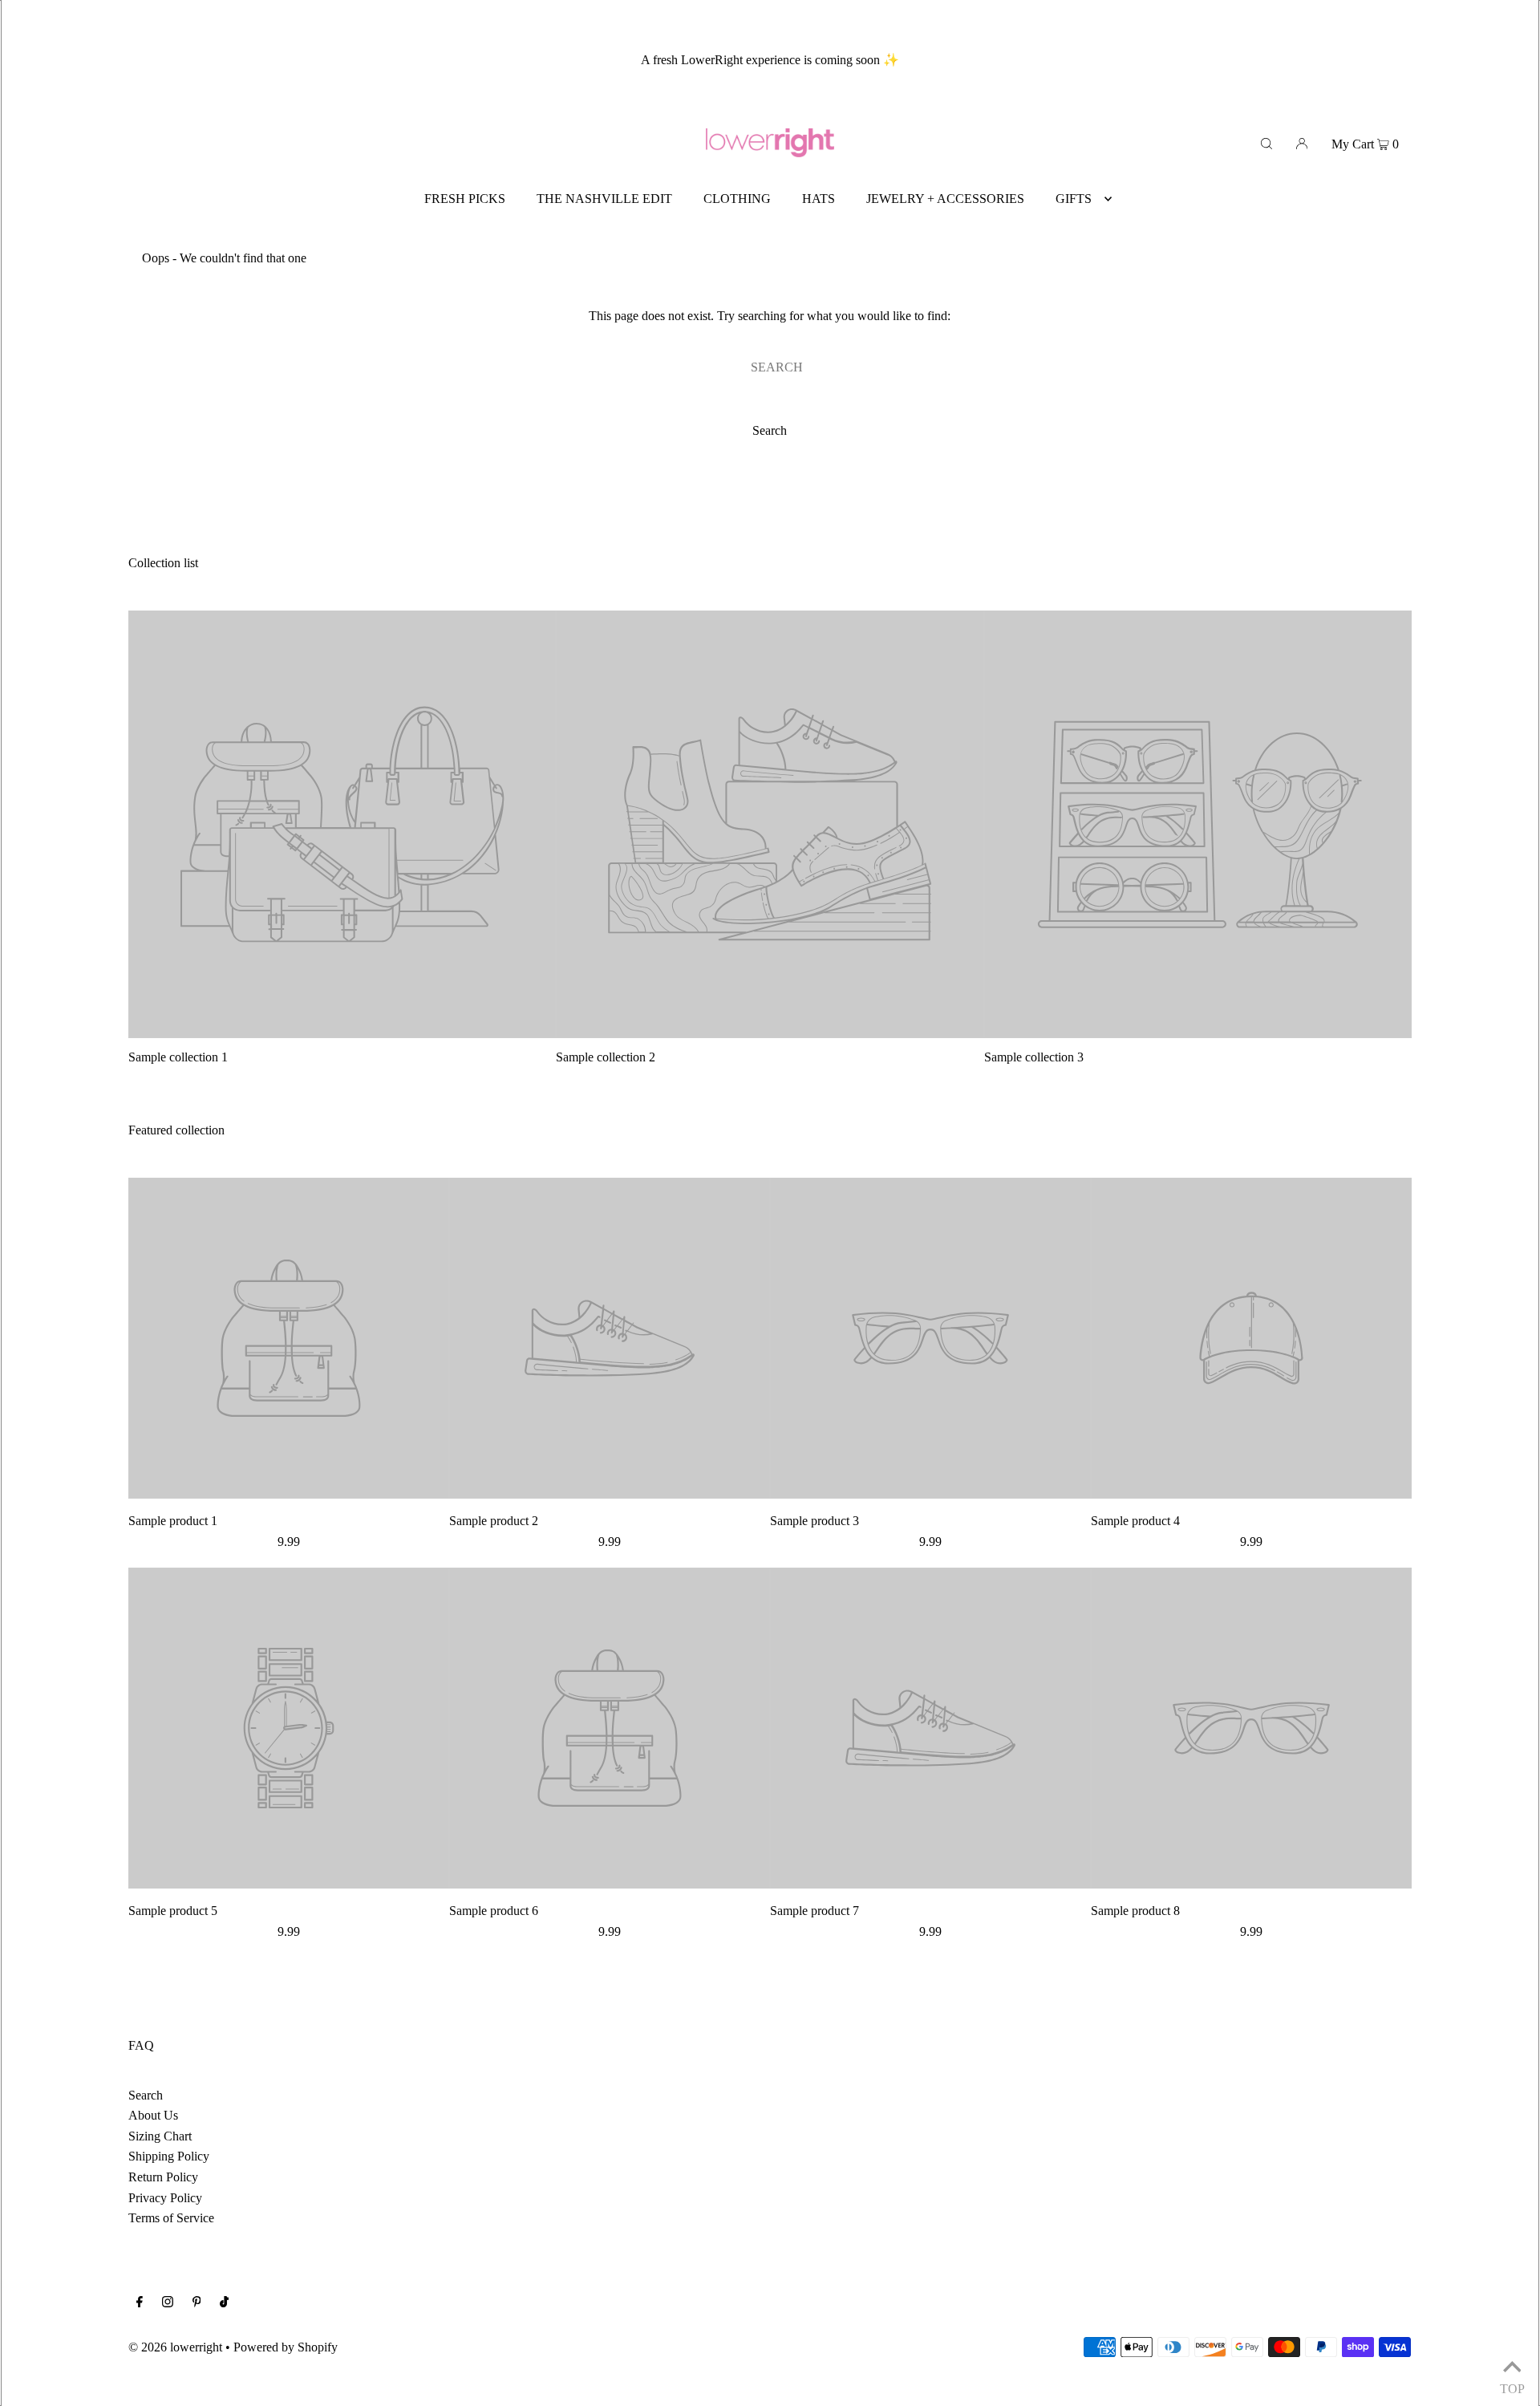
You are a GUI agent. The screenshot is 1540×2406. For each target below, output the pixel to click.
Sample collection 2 (606, 1057)
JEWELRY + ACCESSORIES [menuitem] (945, 199)
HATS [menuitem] (819, 199)
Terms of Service (171, 2218)
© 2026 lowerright (175, 2347)
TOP (1512, 2386)
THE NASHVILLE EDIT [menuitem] (604, 199)
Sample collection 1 (178, 1057)
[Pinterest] (197, 2303)
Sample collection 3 (1034, 1057)
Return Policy (163, 2177)
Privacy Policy (165, 2198)
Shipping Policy (169, 2156)
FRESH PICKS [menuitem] (465, 199)
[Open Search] (1266, 143)
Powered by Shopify (286, 2347)
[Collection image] (342, 1031)
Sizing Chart (160, 2136)
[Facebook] (140, 2303)
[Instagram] (168, 2303)
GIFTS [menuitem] (1074, 199)
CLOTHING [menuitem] (737, 199)
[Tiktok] (224, 2303)
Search (146, 2095)
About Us (153, 2115)
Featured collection (176, 1130)
